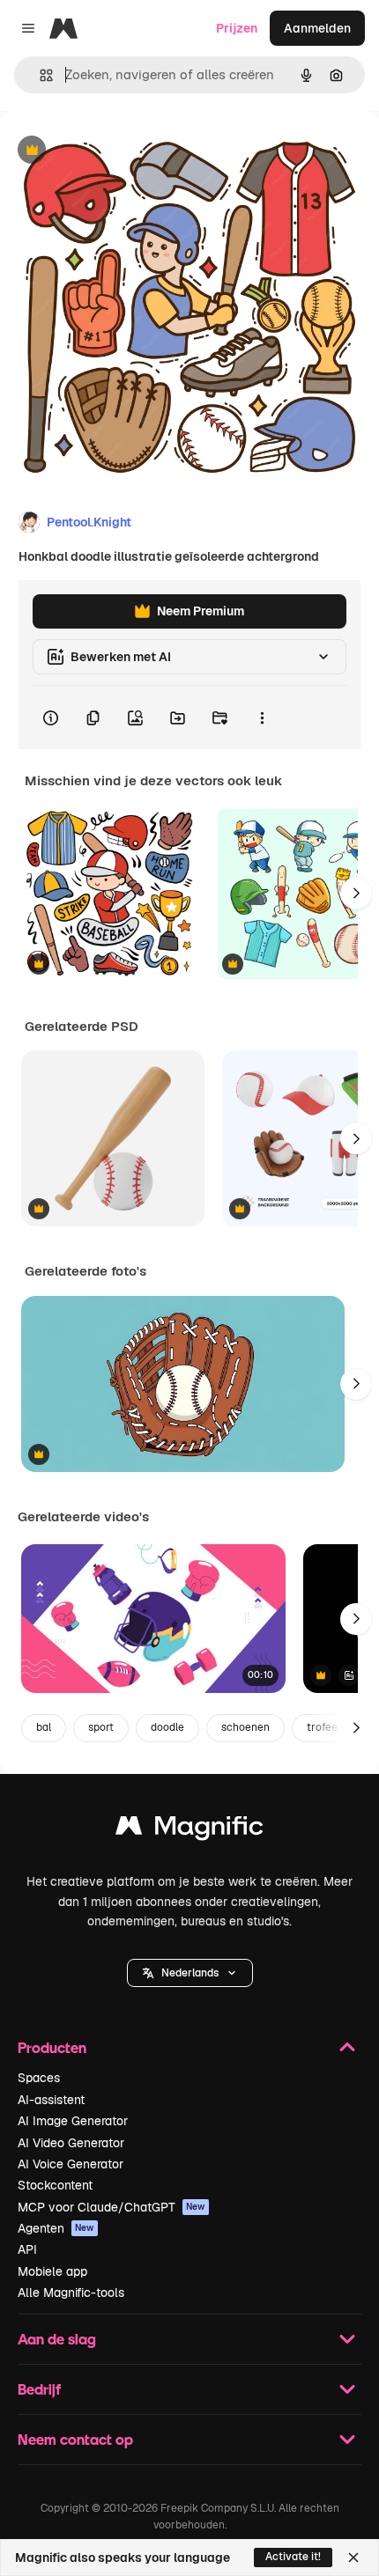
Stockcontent (55, 2185)
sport (101, 1727)
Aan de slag (57, 2339)
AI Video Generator (71, 2143)
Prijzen (237, 28)
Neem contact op (75, 2439)
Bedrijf (39, 2389)
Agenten (56, 2228)
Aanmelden (317, 28)
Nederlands (190, 1973)
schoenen (245, 1727)
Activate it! (293, 2557)
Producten (52, 2047)
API (27, 2249)
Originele (116, 151)
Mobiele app (52, 2271)
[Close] (353, 2558)
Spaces (39, 2078)
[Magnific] (189, 1830)
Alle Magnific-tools (71, 2293)
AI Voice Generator (71, 2164)
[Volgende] (356, 894)
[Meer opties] (262, 718)
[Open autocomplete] (39, 75)
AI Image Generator (73, 2121)
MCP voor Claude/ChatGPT (111, 2207)
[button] (190, 1973)
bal (44, 1727)
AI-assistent (51, 2100)
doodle (167, 1727)
